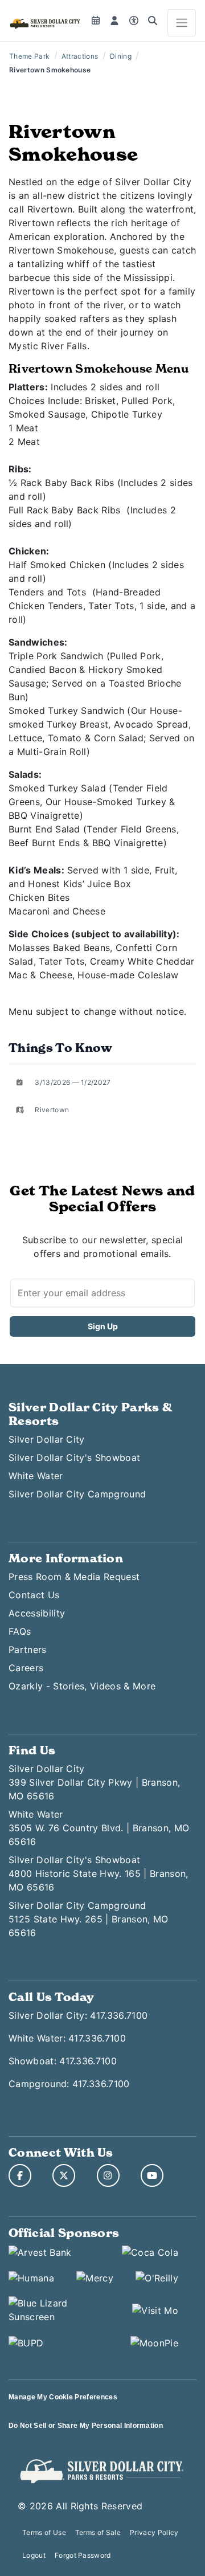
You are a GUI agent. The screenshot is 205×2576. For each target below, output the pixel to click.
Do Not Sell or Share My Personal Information (86, 2426)
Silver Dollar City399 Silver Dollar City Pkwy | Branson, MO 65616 (94, 1782)
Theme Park (29, 56)
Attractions (80, 56)
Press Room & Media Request (74, 1577)
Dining (121, 56)
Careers (26, 1668)
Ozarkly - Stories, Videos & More (82, 1686)
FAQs (20, 1631)
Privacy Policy (154, 2532)
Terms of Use (44, 2532)
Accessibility (37, 1613)
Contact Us (34, 1595)
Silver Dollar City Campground (77, 1494)
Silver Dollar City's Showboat (74, 1458)
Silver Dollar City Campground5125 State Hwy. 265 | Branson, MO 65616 (89, 1919)
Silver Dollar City (47, 1439)
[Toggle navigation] (182, 23)
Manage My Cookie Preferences (63, 2397)
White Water (36, 1476)
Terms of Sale (98, 2532)
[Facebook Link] (20, 2175)
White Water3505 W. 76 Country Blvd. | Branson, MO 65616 (99, 1828)
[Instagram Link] (108, 2175)
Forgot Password (83, 2555)
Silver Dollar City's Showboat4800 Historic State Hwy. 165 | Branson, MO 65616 (98, 1873)
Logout (34, 2555)
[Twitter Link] (64, 2175)
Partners (28, 1650)
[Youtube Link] (152, 2175)
